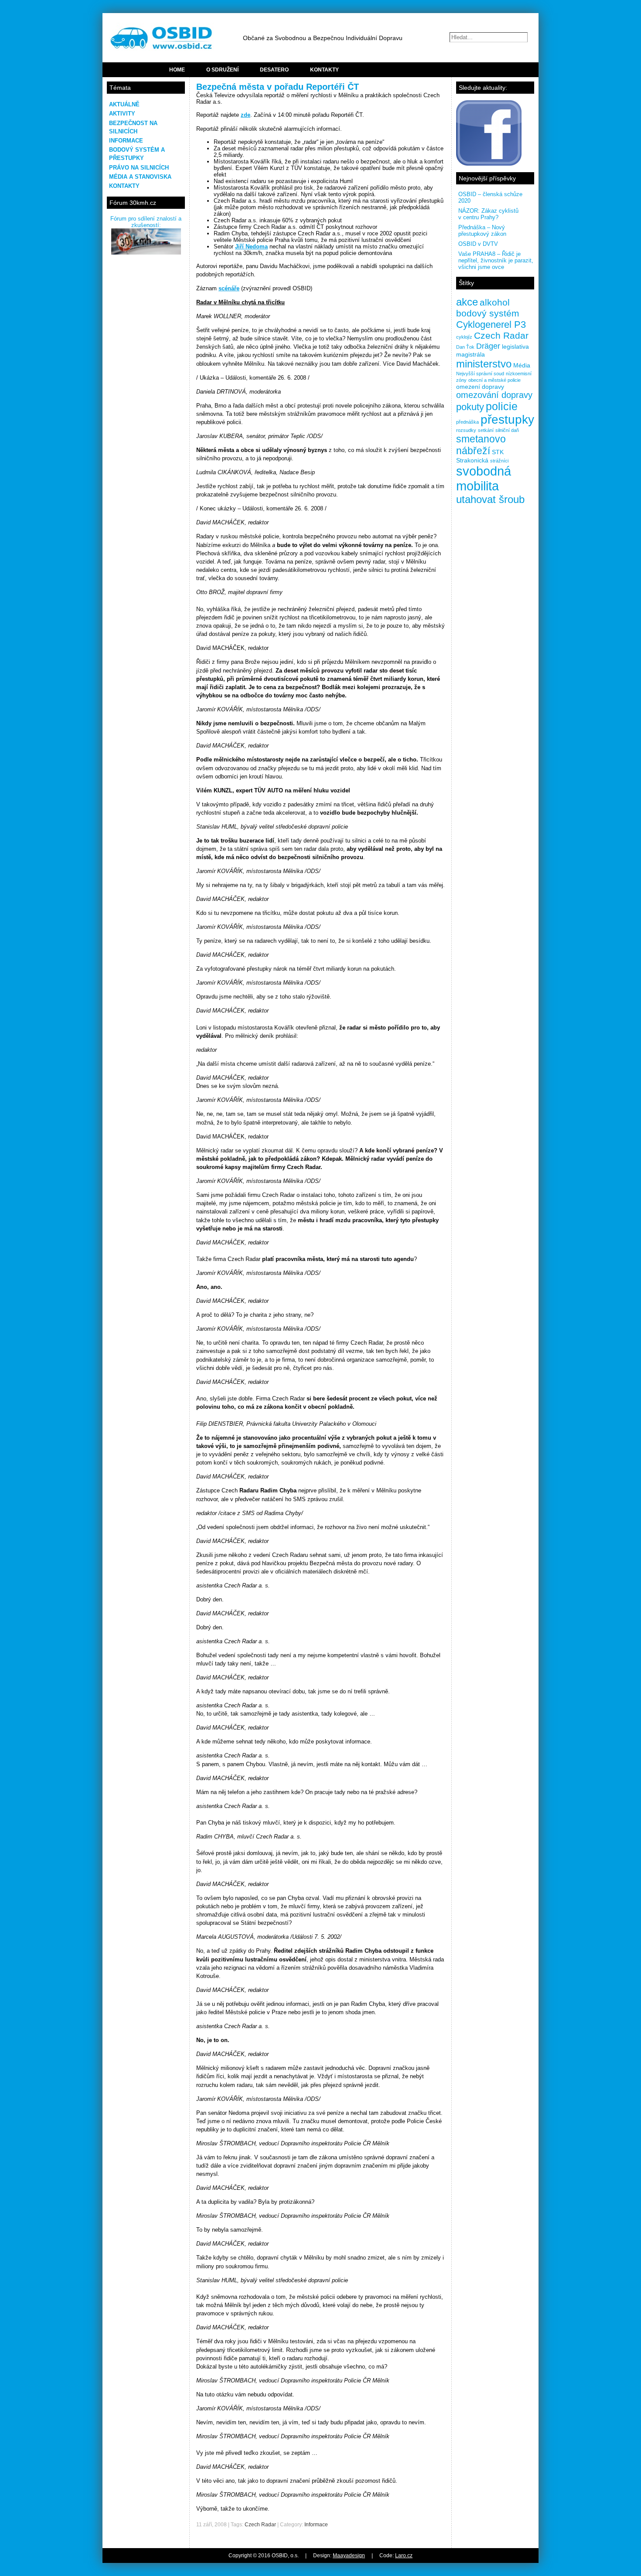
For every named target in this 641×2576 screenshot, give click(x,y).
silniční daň (507, 430)
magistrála (471, 354)
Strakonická (472, 460)
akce (467, 302)
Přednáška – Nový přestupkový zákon (482, 231)
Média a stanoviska (140, 177)
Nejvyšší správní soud (480, 374)
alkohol (495, 302)
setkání (486, 430)
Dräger (488, 346)
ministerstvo (484, 364)
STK (498, 452)
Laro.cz (404, 2556)
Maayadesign (349, 2556)
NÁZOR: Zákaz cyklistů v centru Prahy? (488, 214)
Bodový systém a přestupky (137, 154)
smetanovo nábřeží (481, 445)
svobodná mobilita (484, 478)
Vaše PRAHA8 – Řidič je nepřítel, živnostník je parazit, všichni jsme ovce (496, 260)
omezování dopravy (494, 395)
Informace (126, 141)
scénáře (229, 288)
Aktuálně (124, 104)
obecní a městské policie (494, 380)
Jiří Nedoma (251, 246)
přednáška (467, 422)
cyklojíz (464, 337)
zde (245, 115)
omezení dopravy (480, 387)
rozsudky (466, 430)
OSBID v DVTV (478, 244)
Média (522, 365)
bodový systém (488, 313)
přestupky (507, 420)
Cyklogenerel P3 (491, 325)
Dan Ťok (465, 347)
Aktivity (122, 114)
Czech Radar (260, 2525)
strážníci (499, 461)
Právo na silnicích (139, 168)
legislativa (515, 347)
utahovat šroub (490, 499)
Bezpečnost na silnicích (133, 127)
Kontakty (124, 186)
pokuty (470, 407)
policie (502, 406)
